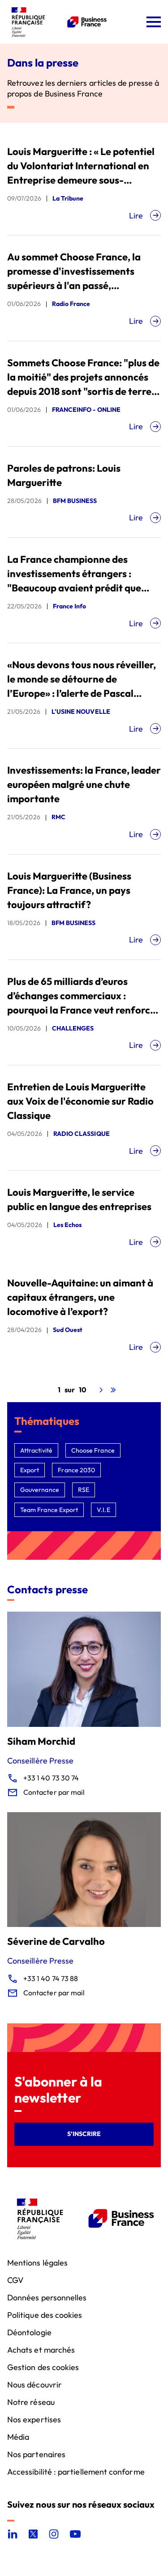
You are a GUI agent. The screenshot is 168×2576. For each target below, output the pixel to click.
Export (30, 1470)
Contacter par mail (54, 1792)
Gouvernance (40, 1490)
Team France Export (49, 1510)
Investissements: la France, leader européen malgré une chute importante (84, 784)
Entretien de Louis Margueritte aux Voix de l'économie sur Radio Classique (80, 1101)
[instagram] (54, 2534)
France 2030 (76, 1470)
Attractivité (36, 1450)
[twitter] (33, 2534)
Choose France (93, 1450)
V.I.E (103, 1510)
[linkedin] (13, 2534)
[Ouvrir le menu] (154, 22)
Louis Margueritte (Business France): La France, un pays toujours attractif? (69, 890)
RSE (84, 1490)
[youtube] (75, 2534)
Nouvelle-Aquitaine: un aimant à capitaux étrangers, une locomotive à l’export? (80, 1297)
